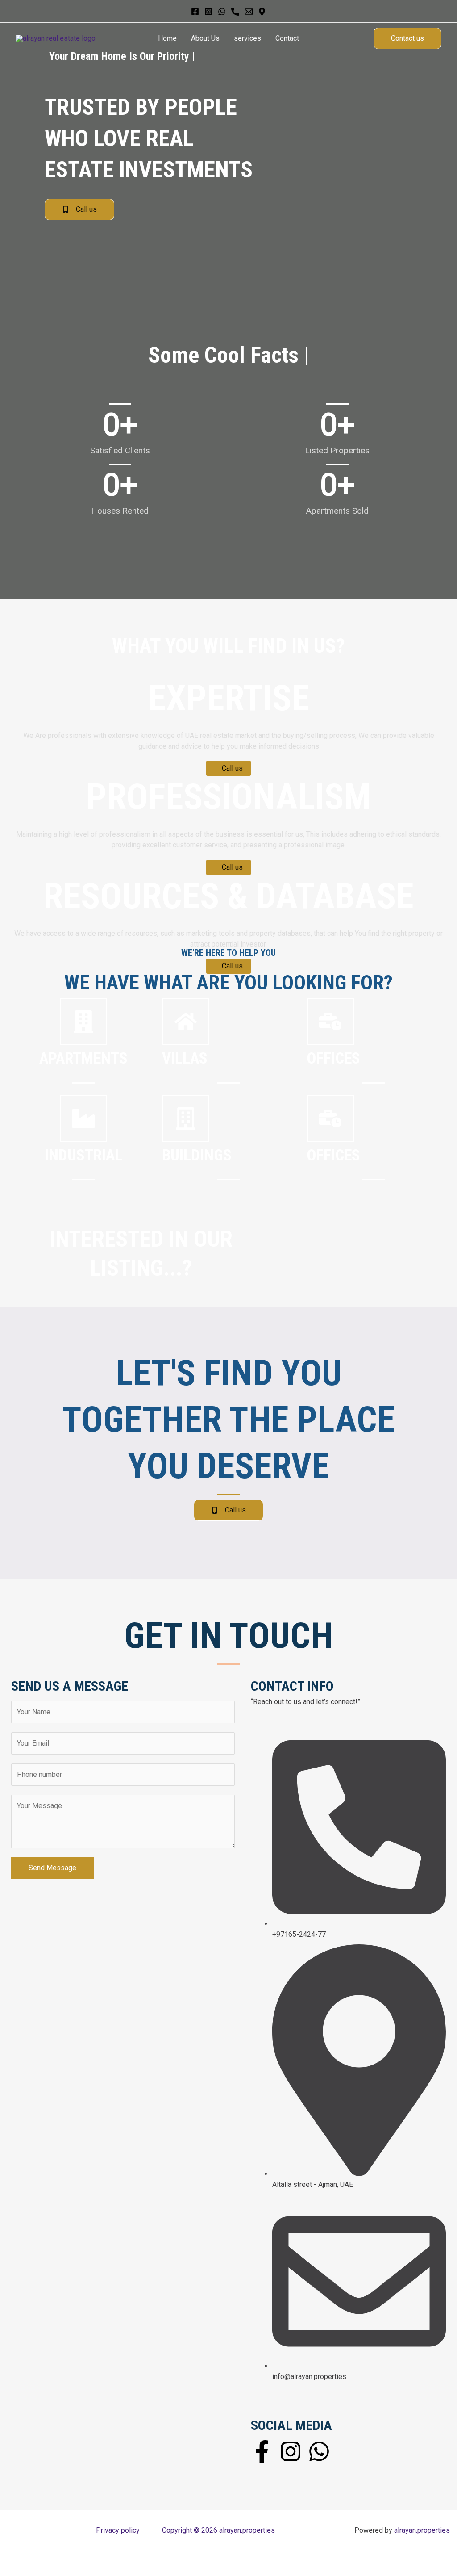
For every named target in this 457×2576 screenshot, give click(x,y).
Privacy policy (118, 2530)
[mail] (249, 12)
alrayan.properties (422, 2530)
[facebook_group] (235, 12)
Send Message (52, 1868)
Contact (287, 38)
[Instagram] (208, 12)
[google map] (262, 12)
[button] (407, 38)
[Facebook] (195, 12)
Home (167, 38)
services (247, 38)
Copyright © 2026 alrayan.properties (218, 2530)
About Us (205, 38)
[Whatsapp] (222, 12)
